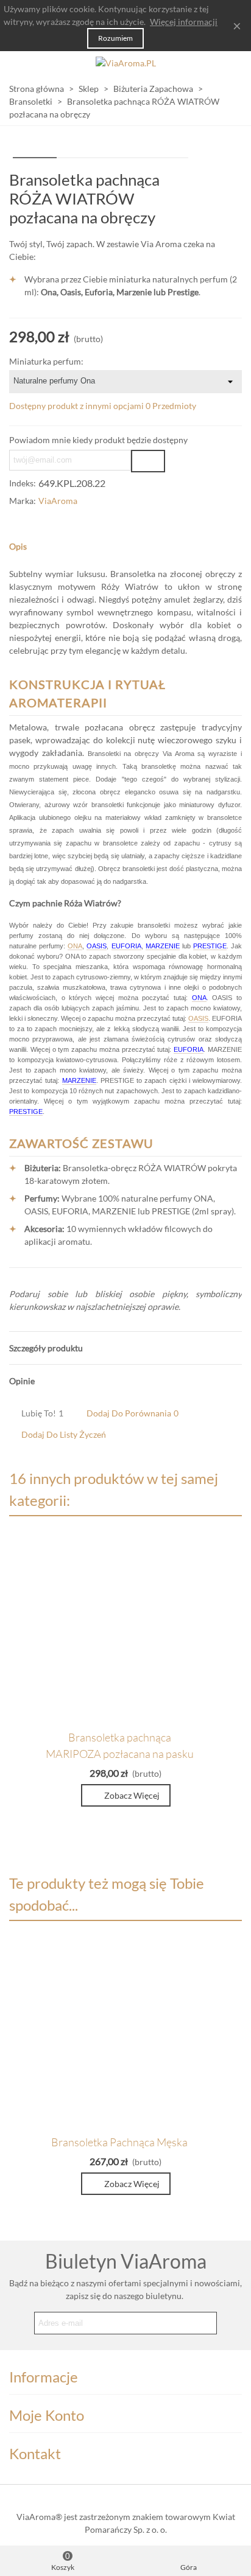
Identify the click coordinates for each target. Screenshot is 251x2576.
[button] (125, 546)
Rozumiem (115, 38)
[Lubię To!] (201, 1736)
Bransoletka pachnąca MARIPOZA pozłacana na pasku (120, 1745)
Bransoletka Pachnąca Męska (119, 2142)
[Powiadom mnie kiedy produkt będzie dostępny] (148, 461)
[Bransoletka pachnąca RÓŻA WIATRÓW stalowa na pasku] (213, 180)
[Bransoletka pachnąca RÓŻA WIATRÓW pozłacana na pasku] (233, 180)
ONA (75, 946)
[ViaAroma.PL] (126, 63)
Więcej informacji (184, 22)
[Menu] (21, 63)
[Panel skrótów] (230, 63)
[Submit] (205, 2323)
